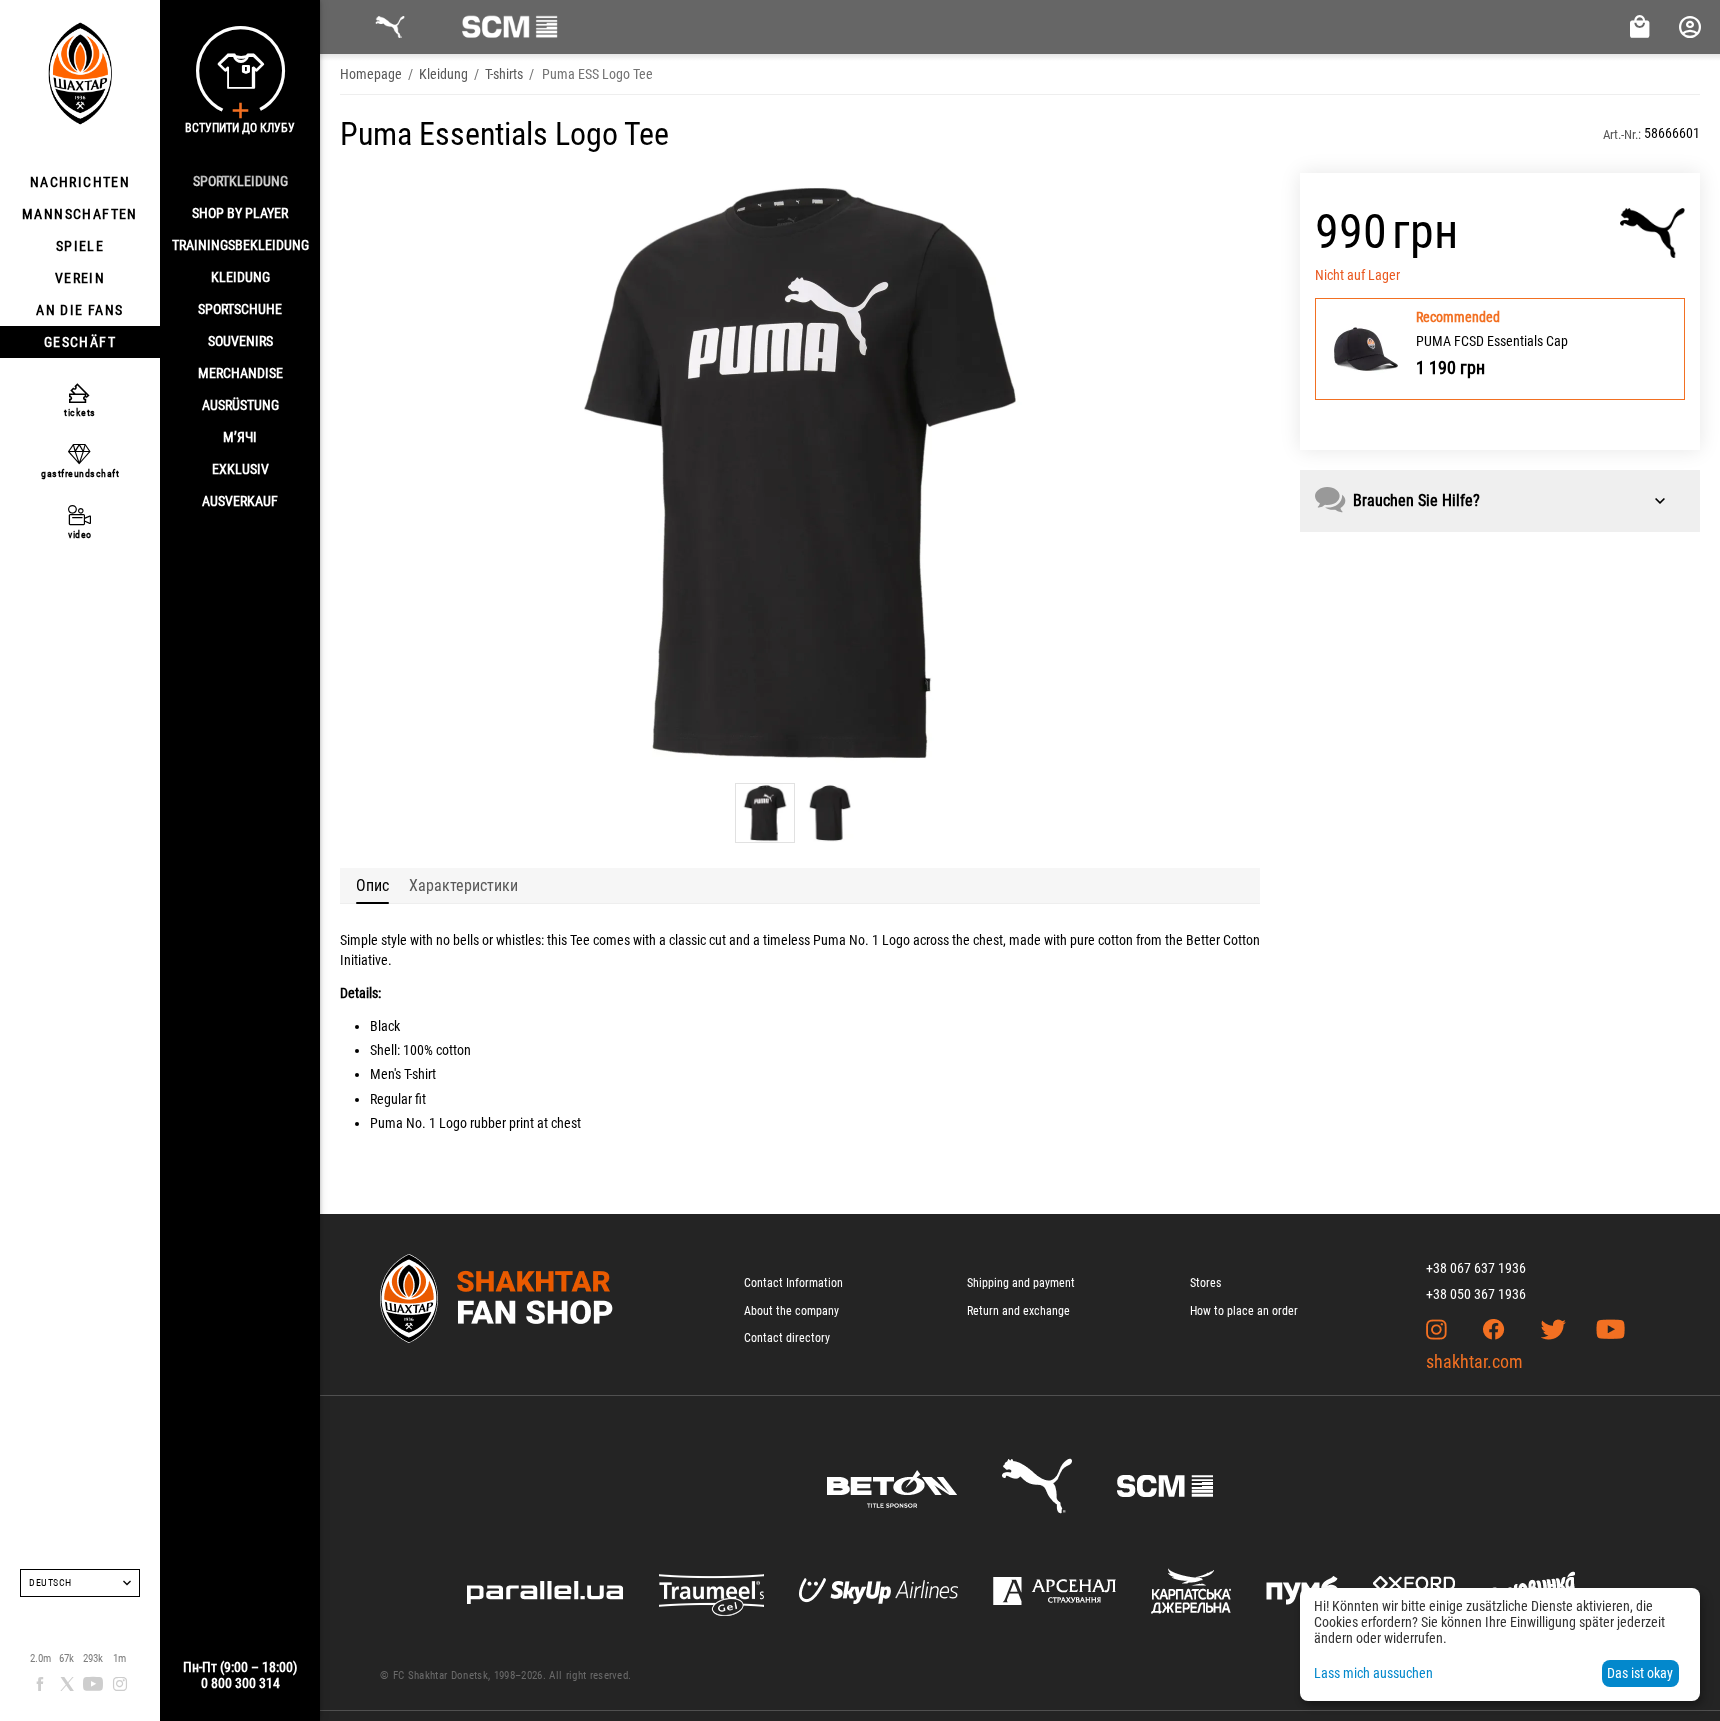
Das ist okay (1640, 1673)
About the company (791, 1311)
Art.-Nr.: (1622, 134)
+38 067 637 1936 (1476, 1268)
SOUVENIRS (240, 341)
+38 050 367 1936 (1476, 1294)
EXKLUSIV (240, 469)
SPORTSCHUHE (240, 309)
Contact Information (793, 1283)
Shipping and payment (1021, 1283)
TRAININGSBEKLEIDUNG (240, 245)
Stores (1205, 1283)
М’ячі (240, 437)
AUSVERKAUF (240, 501)
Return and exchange (1018, 1311)
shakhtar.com (1474, 1361)
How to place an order (1244, 1311)
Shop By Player (240, 213)
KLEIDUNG (240, 277)
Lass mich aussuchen (1373, 1673)
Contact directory (787, 1338)
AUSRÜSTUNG (240, 405)
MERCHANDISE (240, 373)
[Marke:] (1652, 233)
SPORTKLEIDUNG (240, 181)
